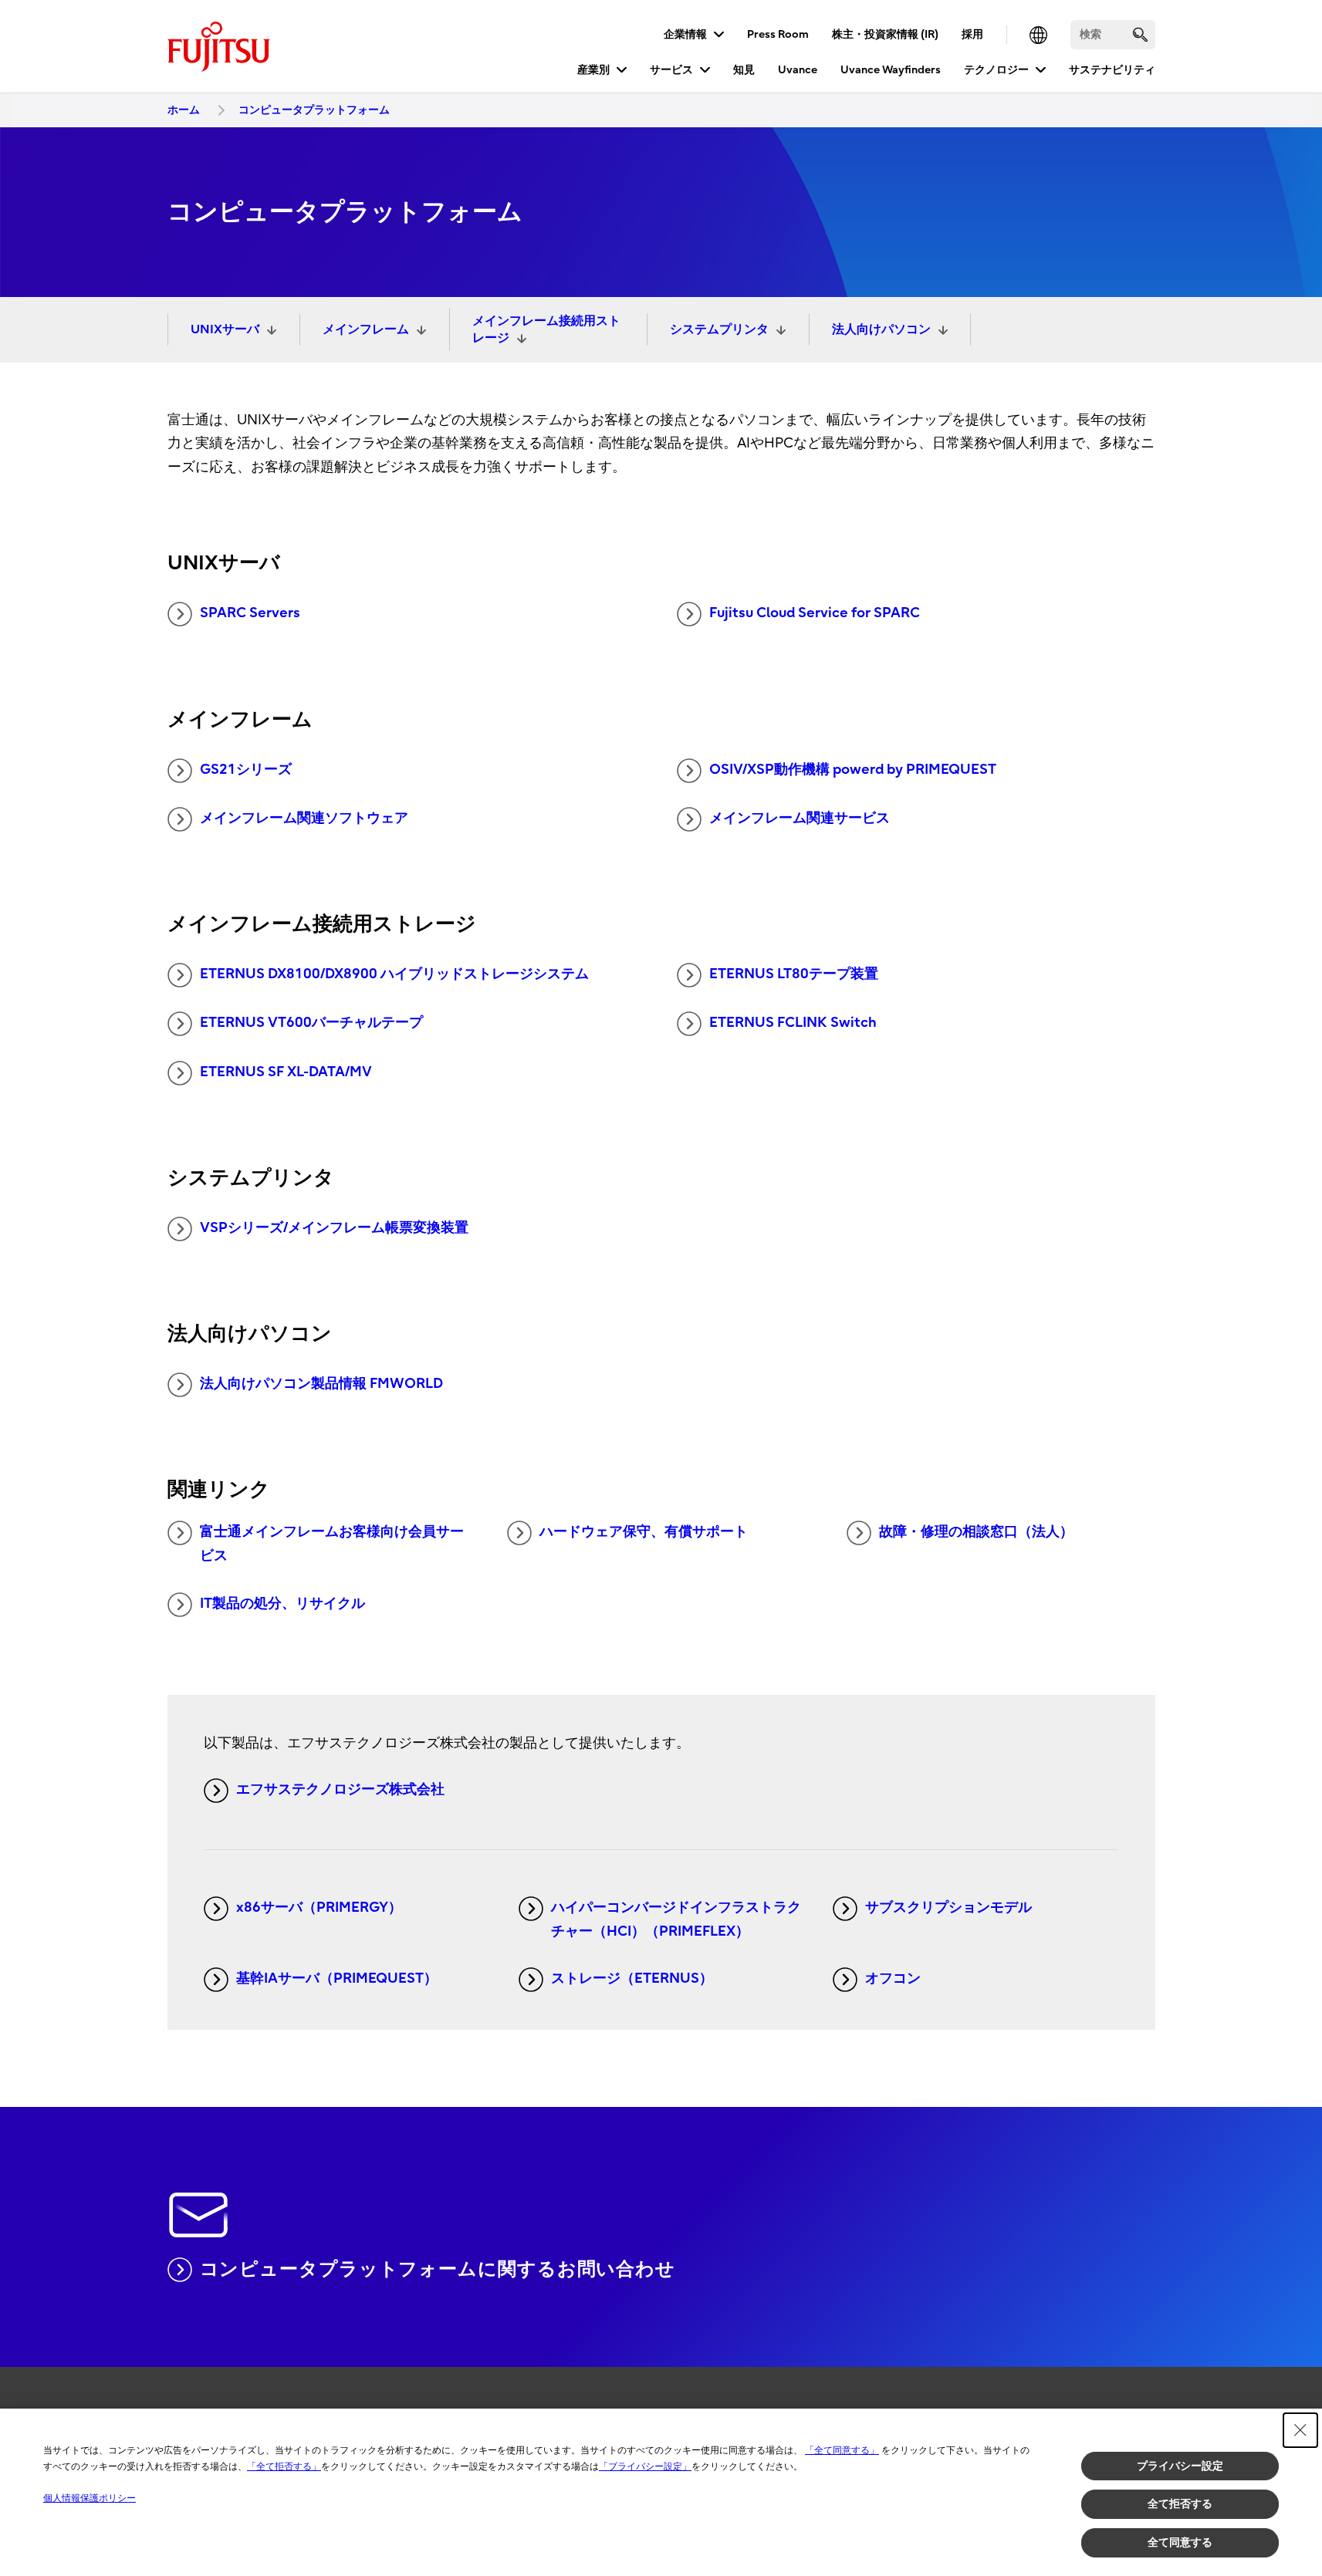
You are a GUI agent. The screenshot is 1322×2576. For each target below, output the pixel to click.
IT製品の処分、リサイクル (282, 1604)
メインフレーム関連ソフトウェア (304, 818)
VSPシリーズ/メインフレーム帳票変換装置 (334, 1228)
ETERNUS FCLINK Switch (793, 1023)
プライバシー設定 (1180, 2466)
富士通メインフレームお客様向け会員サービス (332, 1544)
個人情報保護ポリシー (90, 2498)
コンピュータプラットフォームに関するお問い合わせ (438, 2269)
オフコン (893, 1978)
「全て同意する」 (842, 2450)
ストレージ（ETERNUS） (632, 1978)
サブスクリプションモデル (948, 1908)
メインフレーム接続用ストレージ (546, 329)
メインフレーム (366, 329)
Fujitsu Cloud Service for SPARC (815, 613)
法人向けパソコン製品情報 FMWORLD (321, 1384)
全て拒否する (1180, 2503)
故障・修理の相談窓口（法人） (976, 1532)
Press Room (778, 34)
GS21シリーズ (246, 770)
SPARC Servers (250, 613)
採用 (972, 34)
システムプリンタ (719, 329)
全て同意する (1180, 2542)
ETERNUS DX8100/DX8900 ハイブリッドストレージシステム (394, 974)
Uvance (798, 70)
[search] (1140, 34)
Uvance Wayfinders (891, 70)
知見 (744, 70)
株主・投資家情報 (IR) (885, 34)
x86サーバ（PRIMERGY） (319, 1908)
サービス (671, 70)
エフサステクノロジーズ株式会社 (340, 1789)
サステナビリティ (1112, 70)
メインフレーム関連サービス (800, 818)
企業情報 (685, 34)
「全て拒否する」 (284, 2466)
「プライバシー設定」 (645, 2466)
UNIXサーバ (225, 329)
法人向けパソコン (881, 329)
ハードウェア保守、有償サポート (644, 1532)
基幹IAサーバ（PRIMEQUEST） (337, 1978)
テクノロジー (996, 70)
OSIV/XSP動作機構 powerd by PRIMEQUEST (853, 770)
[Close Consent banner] (1300, 2430)
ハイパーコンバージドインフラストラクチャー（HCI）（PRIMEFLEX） (676, 1919)
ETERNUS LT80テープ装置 (794, 974)
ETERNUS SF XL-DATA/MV (286, 1072)
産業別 (593, 70)
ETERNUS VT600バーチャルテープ (311, 1023)
